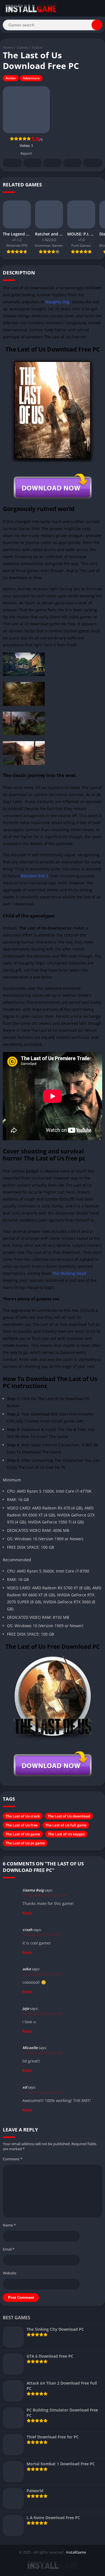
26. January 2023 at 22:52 (42, 2014)
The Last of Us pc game (25, 1843)
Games (23, 47)
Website (10, 2273)
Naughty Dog (58, 302)
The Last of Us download (69, 1816)
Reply (27, 1913)
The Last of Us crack (23, 1816)
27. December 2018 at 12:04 (45, 1895)
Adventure (31, 78)
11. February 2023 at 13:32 (43, 2092)
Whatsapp (93, 163)
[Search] (97, 25)
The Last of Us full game (66, 1825)
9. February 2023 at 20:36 (42, 2053)
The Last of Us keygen (66, 1834)
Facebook (12, 163)
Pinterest (53, 163)
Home (8, 47)
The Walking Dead (69, 1273)
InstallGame (76, 2552)
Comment (13, 2159)
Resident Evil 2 (35, 876)
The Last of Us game (23, 1834)
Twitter (33, 163)
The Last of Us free (22, 1825)
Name (9, 2225)
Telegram (72, 163)
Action (37, 47)
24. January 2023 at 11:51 (42, 1974)
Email (9, 2249)
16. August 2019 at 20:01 (42, 1935)
